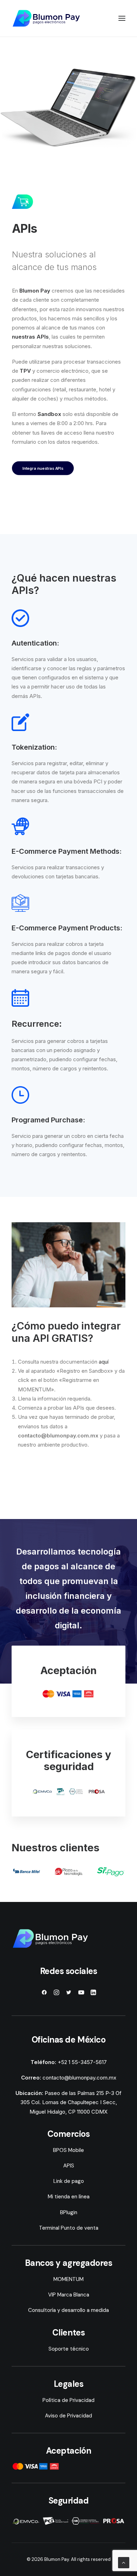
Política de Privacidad (68, 2400)
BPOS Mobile (68, 2150)
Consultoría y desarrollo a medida (68, 2310)
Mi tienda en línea (69, 2197)
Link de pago (69, 2181)
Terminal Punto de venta (69, 2228)
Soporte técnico (69, 2349)
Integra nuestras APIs (43, 468)
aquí (104, 1362)
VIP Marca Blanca (69, 2295)
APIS (69, 2166)
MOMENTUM (68, 2279)
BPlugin (69, 2212)
